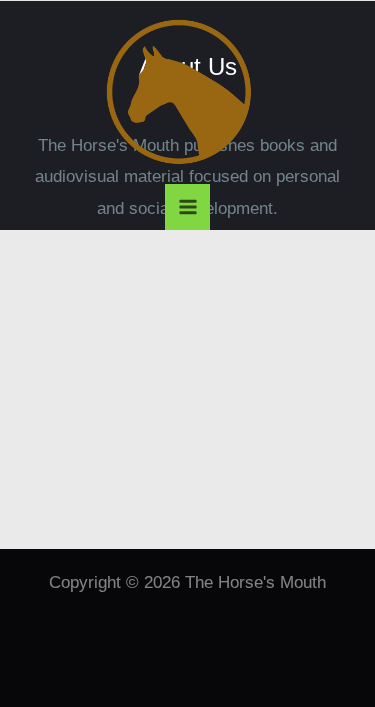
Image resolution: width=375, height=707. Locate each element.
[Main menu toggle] (188, 207)
